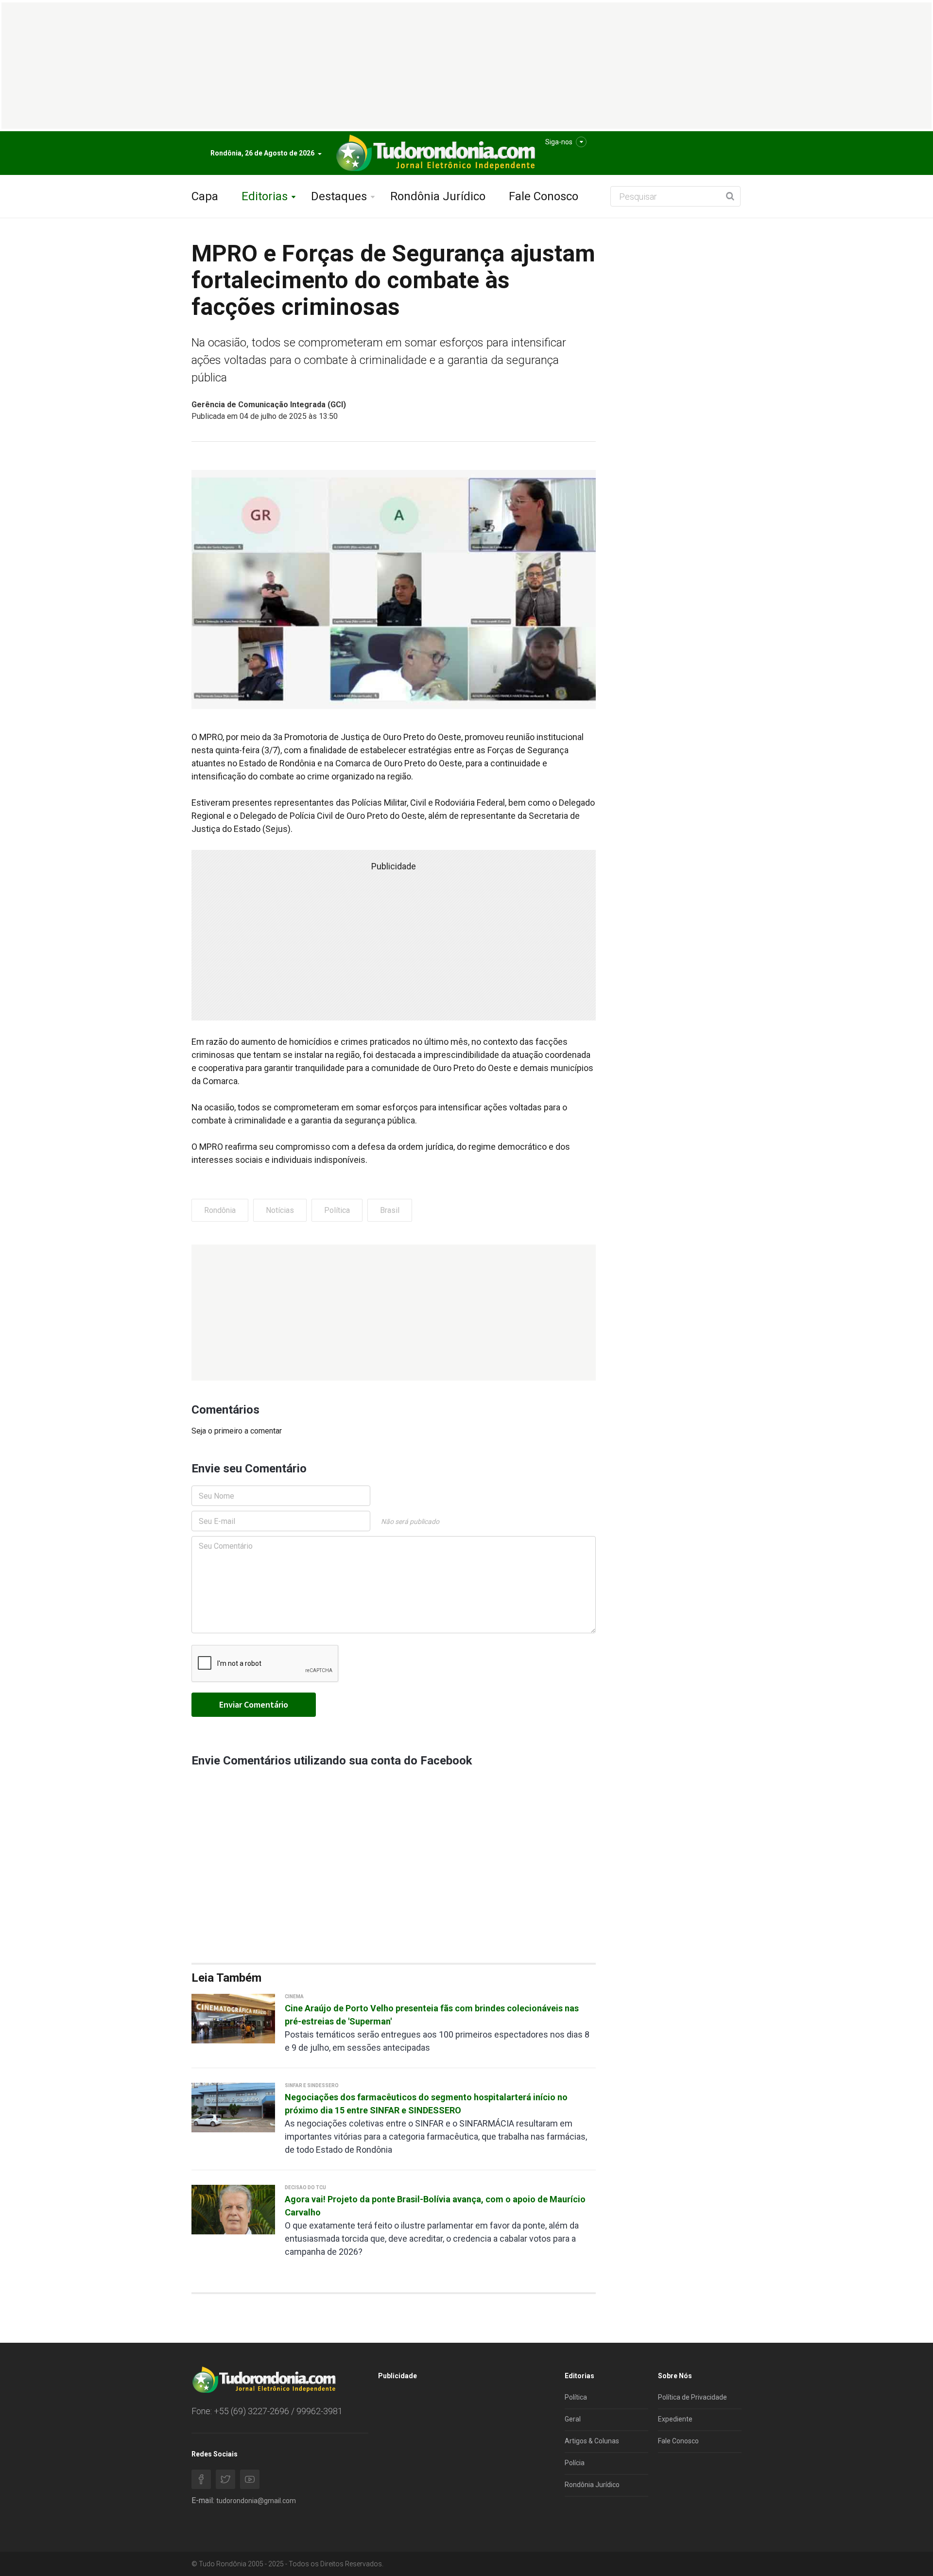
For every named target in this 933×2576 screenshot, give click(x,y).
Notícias (280, 1210)
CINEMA (294, 1997)
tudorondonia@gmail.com (256, 2501)
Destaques (339, 196)
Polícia (575, 2463)
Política (337, 1210)
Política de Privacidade (692, 2397)
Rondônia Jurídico (438, 196)
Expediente (675, 2419)
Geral (573, 2419)
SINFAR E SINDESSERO (312, 2085)
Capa (205, 196)
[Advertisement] (394, 1313)
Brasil (390, 1210)
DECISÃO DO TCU (305, 2187)
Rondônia (220, 1210)
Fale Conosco (544, 196)
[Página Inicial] (434, 153)
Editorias (265, 196)
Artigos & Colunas (592, 2441)
